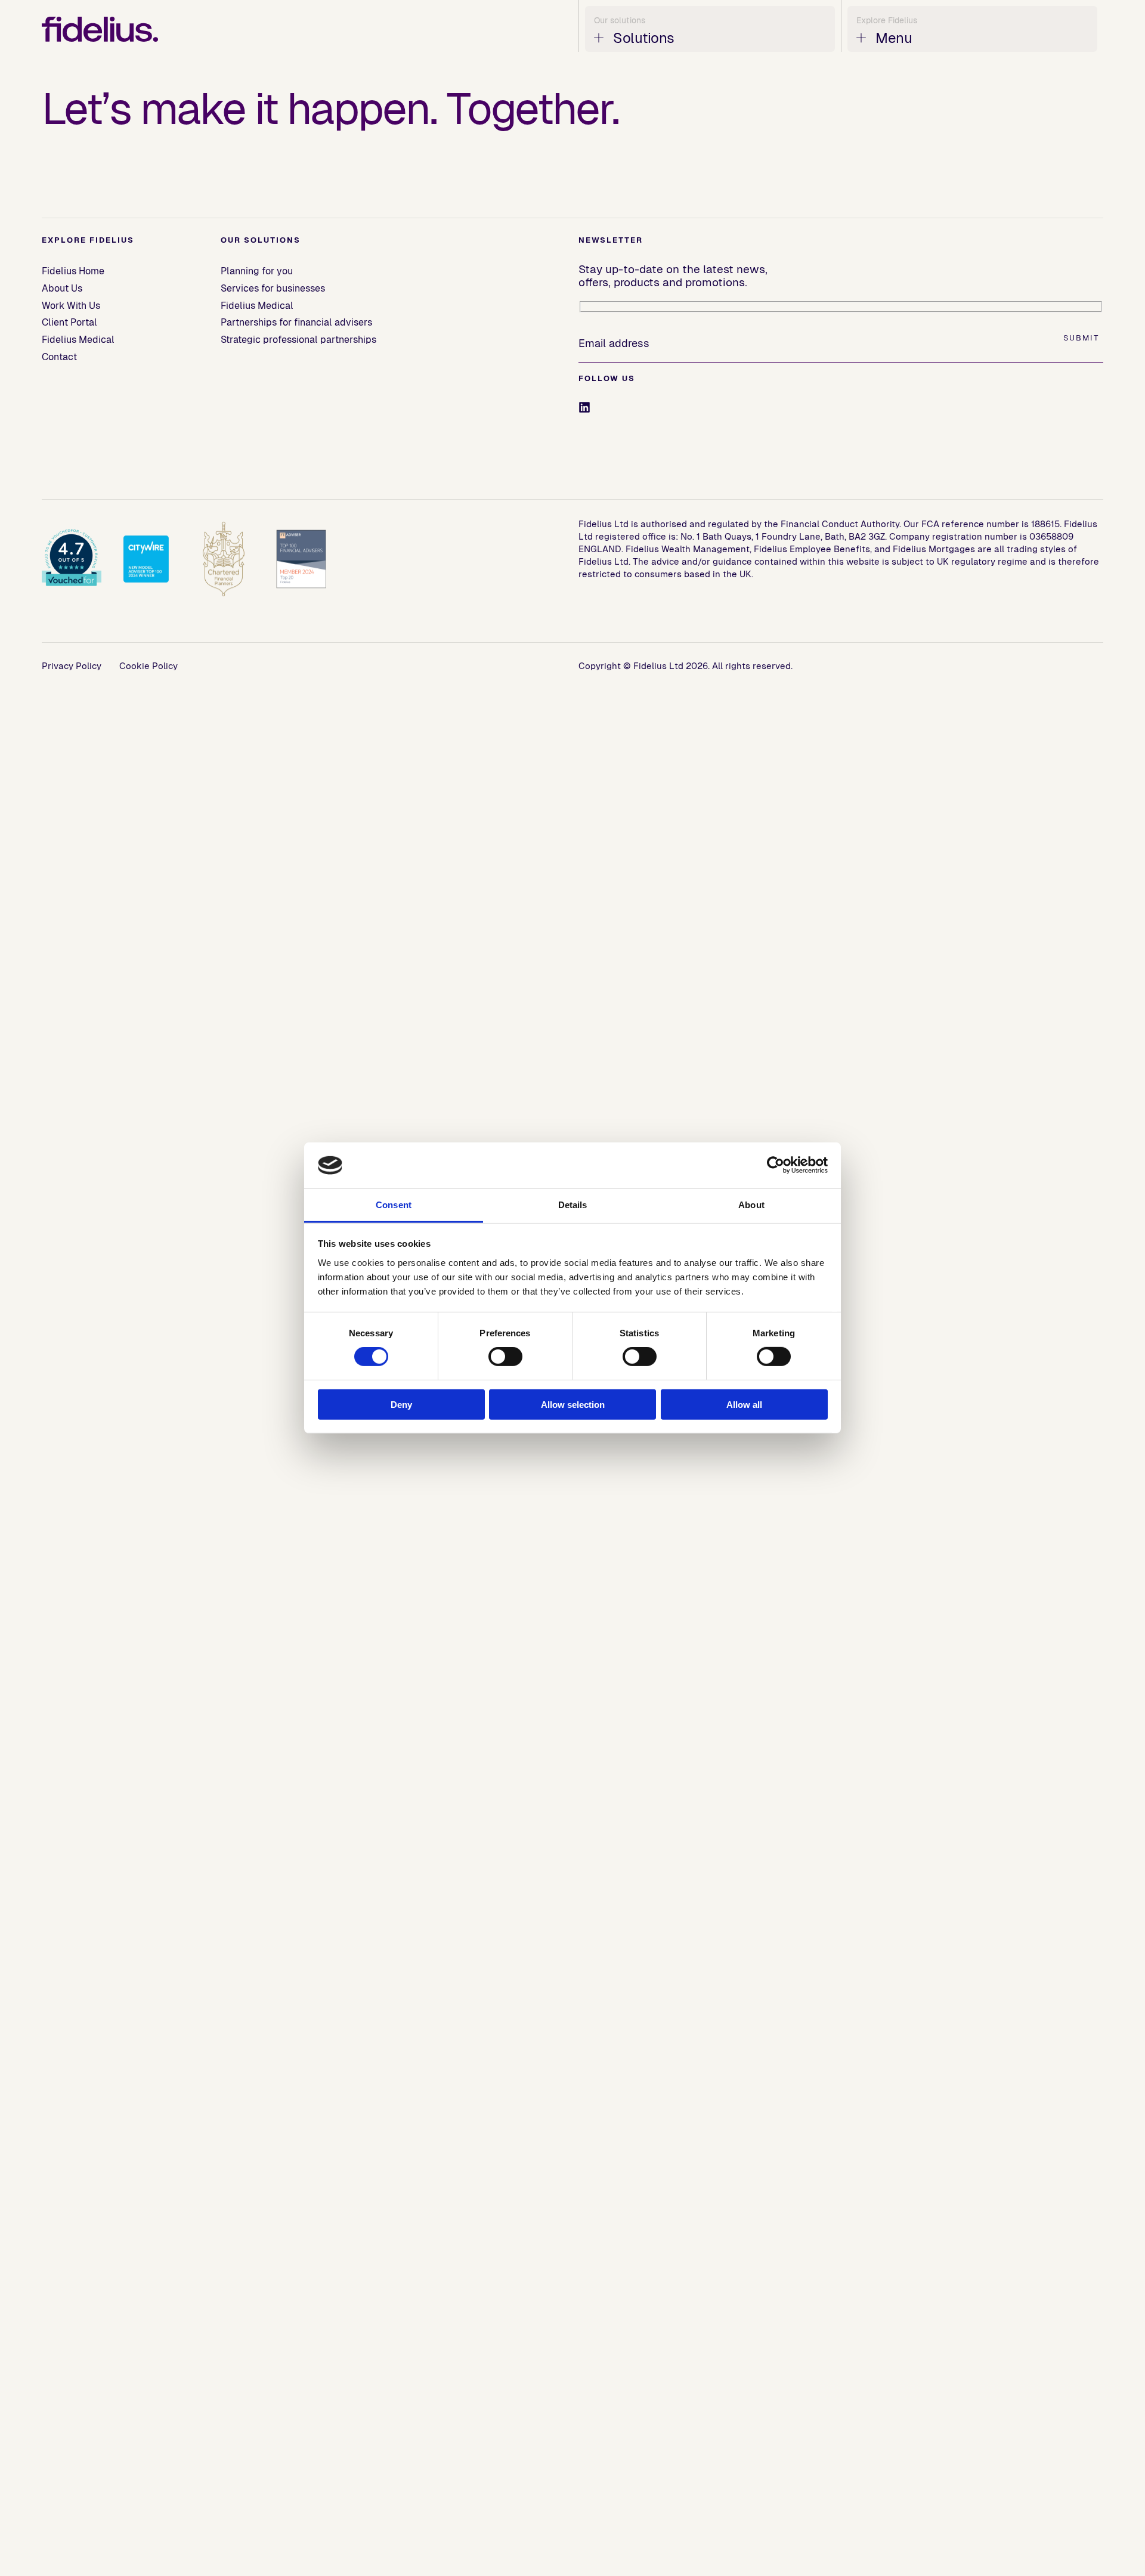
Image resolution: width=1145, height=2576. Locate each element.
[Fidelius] (100, 29)
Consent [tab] (394, 1205)
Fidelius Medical (78, 340)
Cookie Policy (148, 666)
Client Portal (69, 322)
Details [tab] (573, 1205)
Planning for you (257, 271)
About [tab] (751, 1205)
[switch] (505, 1357)
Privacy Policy (72, 666)
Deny (401, 1404)
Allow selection (573, 1404)
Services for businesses (273, 288)
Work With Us (71, 306)
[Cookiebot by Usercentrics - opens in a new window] (776, 1165)
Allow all (744, 1404)
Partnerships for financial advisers (296, 322)
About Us (62, 288)
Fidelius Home (73, 271)
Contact (59, 357)
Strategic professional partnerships (298, 340)
